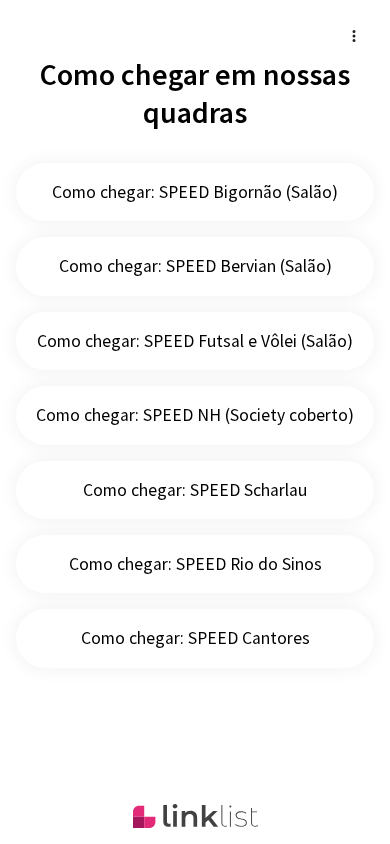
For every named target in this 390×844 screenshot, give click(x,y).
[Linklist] (195, 816)
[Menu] (354, 36)
